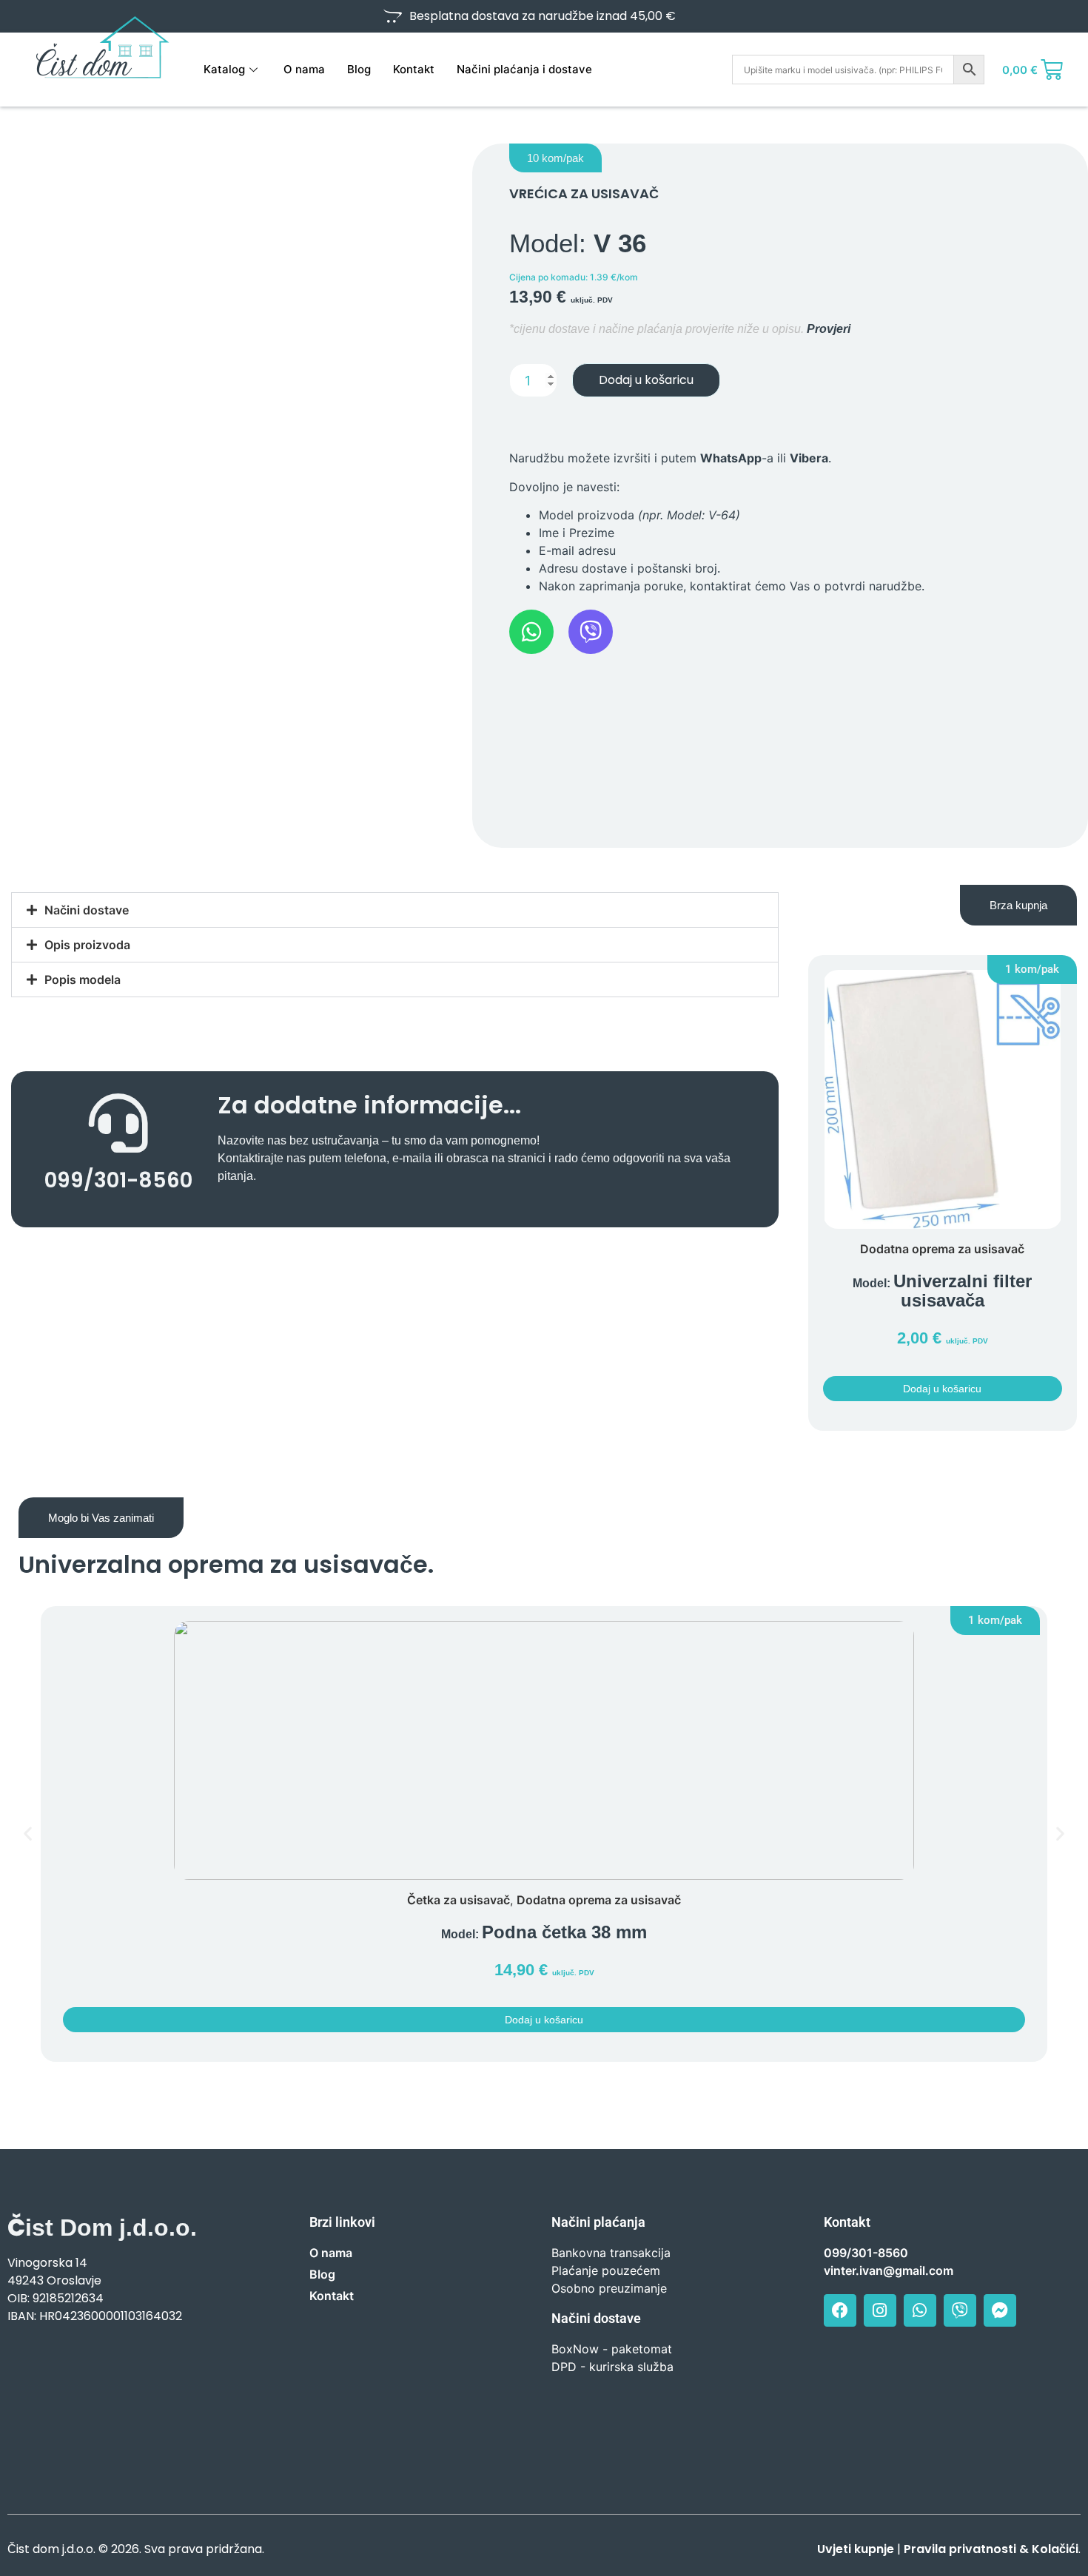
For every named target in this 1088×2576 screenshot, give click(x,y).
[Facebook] (840, 2310)
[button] (555, 158)
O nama (304, 69)
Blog (359, 69)
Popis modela (83, 980)
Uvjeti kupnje (856, 2549)
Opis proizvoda (87, 945)
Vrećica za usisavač (584, 193)
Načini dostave (87, 910)
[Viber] (960, 2310)
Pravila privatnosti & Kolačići (991, 2549)
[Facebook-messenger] (1000, 2310)
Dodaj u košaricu (646, 380)
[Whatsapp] (920, 2310)
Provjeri (829, 329)
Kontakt (414, 69)
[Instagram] (880, 2310)
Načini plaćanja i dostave (524, 69)
